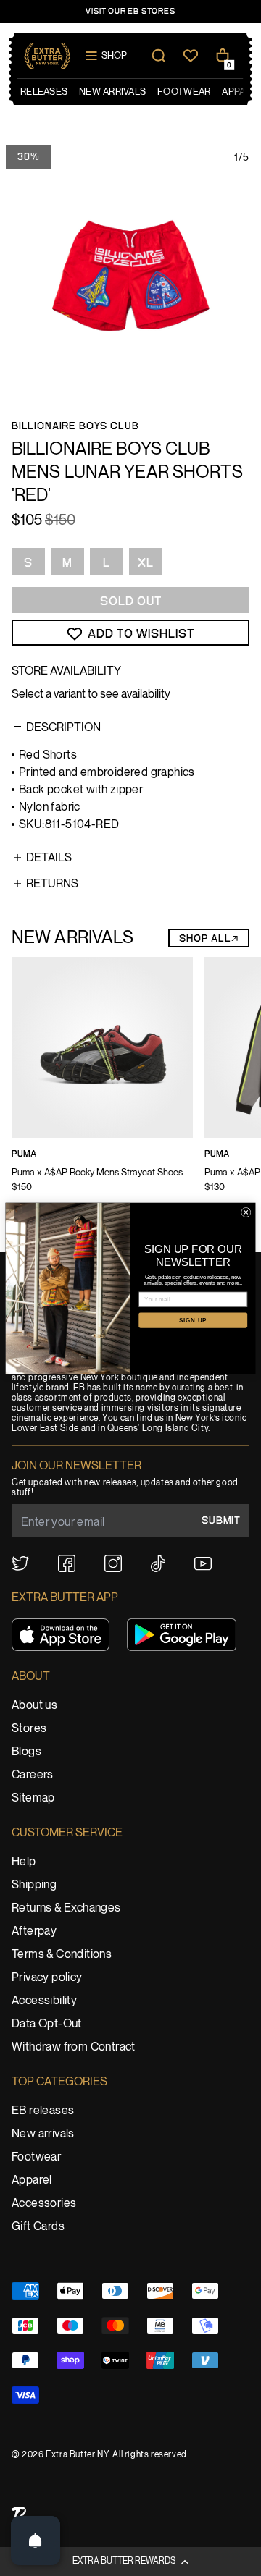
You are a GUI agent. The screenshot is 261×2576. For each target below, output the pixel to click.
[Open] (36, 2541)
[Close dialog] (246, 1212)
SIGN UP (193, 1320)
